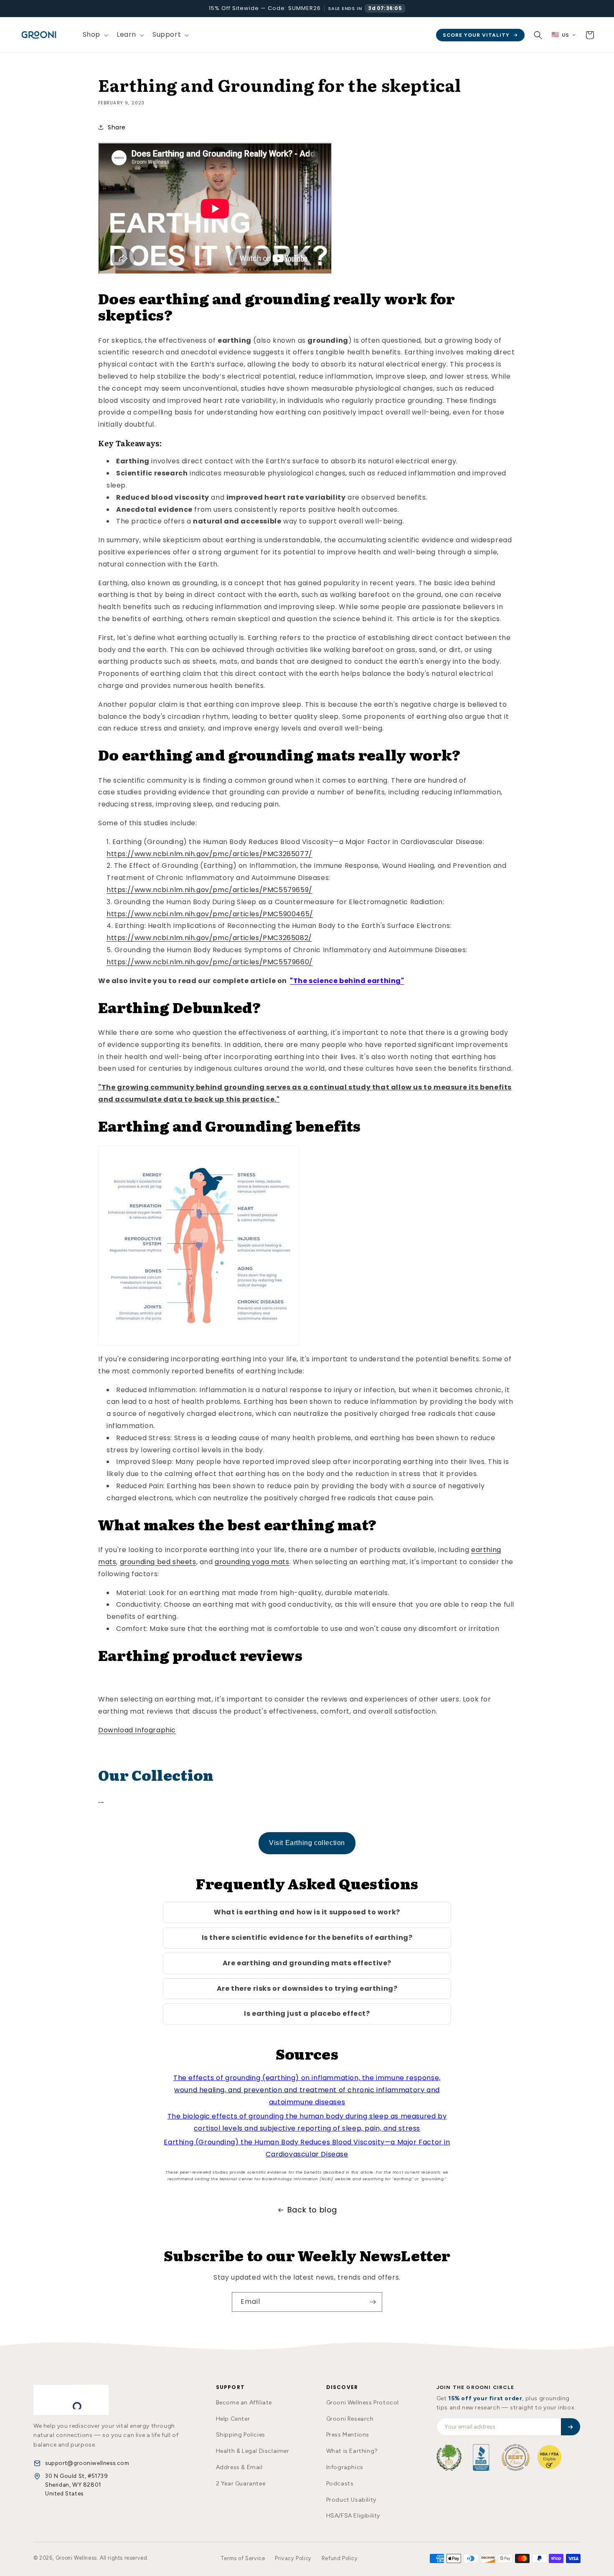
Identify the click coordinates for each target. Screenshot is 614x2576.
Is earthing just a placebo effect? (307, 2014)
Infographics (345, 2467)
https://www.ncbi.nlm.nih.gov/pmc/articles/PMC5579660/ (210, 962)
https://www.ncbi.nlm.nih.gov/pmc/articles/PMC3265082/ (209, 938)
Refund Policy (340, 2558)
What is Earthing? (352, 2451)
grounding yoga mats (252, 1562)
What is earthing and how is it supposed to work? (307, 1912)
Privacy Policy (293, 2558)
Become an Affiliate (244, 2403)
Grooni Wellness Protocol (363, 2403)
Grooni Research (350, 2419)
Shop (91, 34)
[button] (95, 35)
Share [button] (117, 127)
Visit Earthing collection (307, 1843)
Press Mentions (348, 2435)
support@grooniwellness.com (87, 2463)
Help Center (233, 2419)
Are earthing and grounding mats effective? (307, 1963)
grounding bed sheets (158, 1562)
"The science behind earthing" (347, 981)
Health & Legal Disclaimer (253, 2451)
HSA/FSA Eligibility (353, 2516)
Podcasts (340, 2484)
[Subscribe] (373, 2302)
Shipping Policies (241, 2435)
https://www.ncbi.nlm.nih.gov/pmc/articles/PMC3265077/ (209, 854)
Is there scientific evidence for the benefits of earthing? (307, 1938)
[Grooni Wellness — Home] (71, 2400)
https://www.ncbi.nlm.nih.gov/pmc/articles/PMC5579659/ (209, 890)
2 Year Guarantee (241, 2484)
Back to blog (312, 2210)
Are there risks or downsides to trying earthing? (307, 1988)
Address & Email (239, 2467)
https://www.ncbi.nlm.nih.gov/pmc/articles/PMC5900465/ (210, 914)
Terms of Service (243, 2558)
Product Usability (351, 2500)
